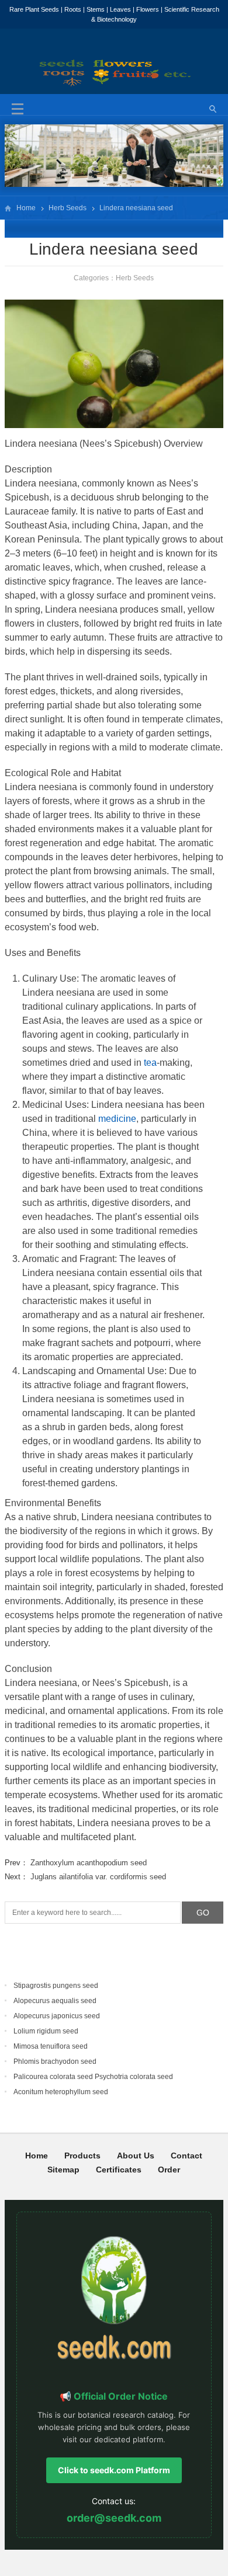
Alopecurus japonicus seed (57, 2016)
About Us (136, 2156)
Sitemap (63, 2170)
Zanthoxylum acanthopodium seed (89, 1863)
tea (150, 1063)
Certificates (119, 2170)
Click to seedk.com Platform (114, 2470)
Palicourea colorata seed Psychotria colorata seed (93, 2077)
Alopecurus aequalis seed (55, 2001)
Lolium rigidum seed (46, 2031)
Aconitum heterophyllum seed (61, 2092)
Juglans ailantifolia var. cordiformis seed (98, 1877)
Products (82, 2156)
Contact (186, 2156)
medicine (117, 1119)
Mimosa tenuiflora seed (51, 2046)
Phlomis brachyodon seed (55, 2062)
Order (169, 2170)
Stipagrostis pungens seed (56, 1986)
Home (26, 208)
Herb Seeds (68, 208)
